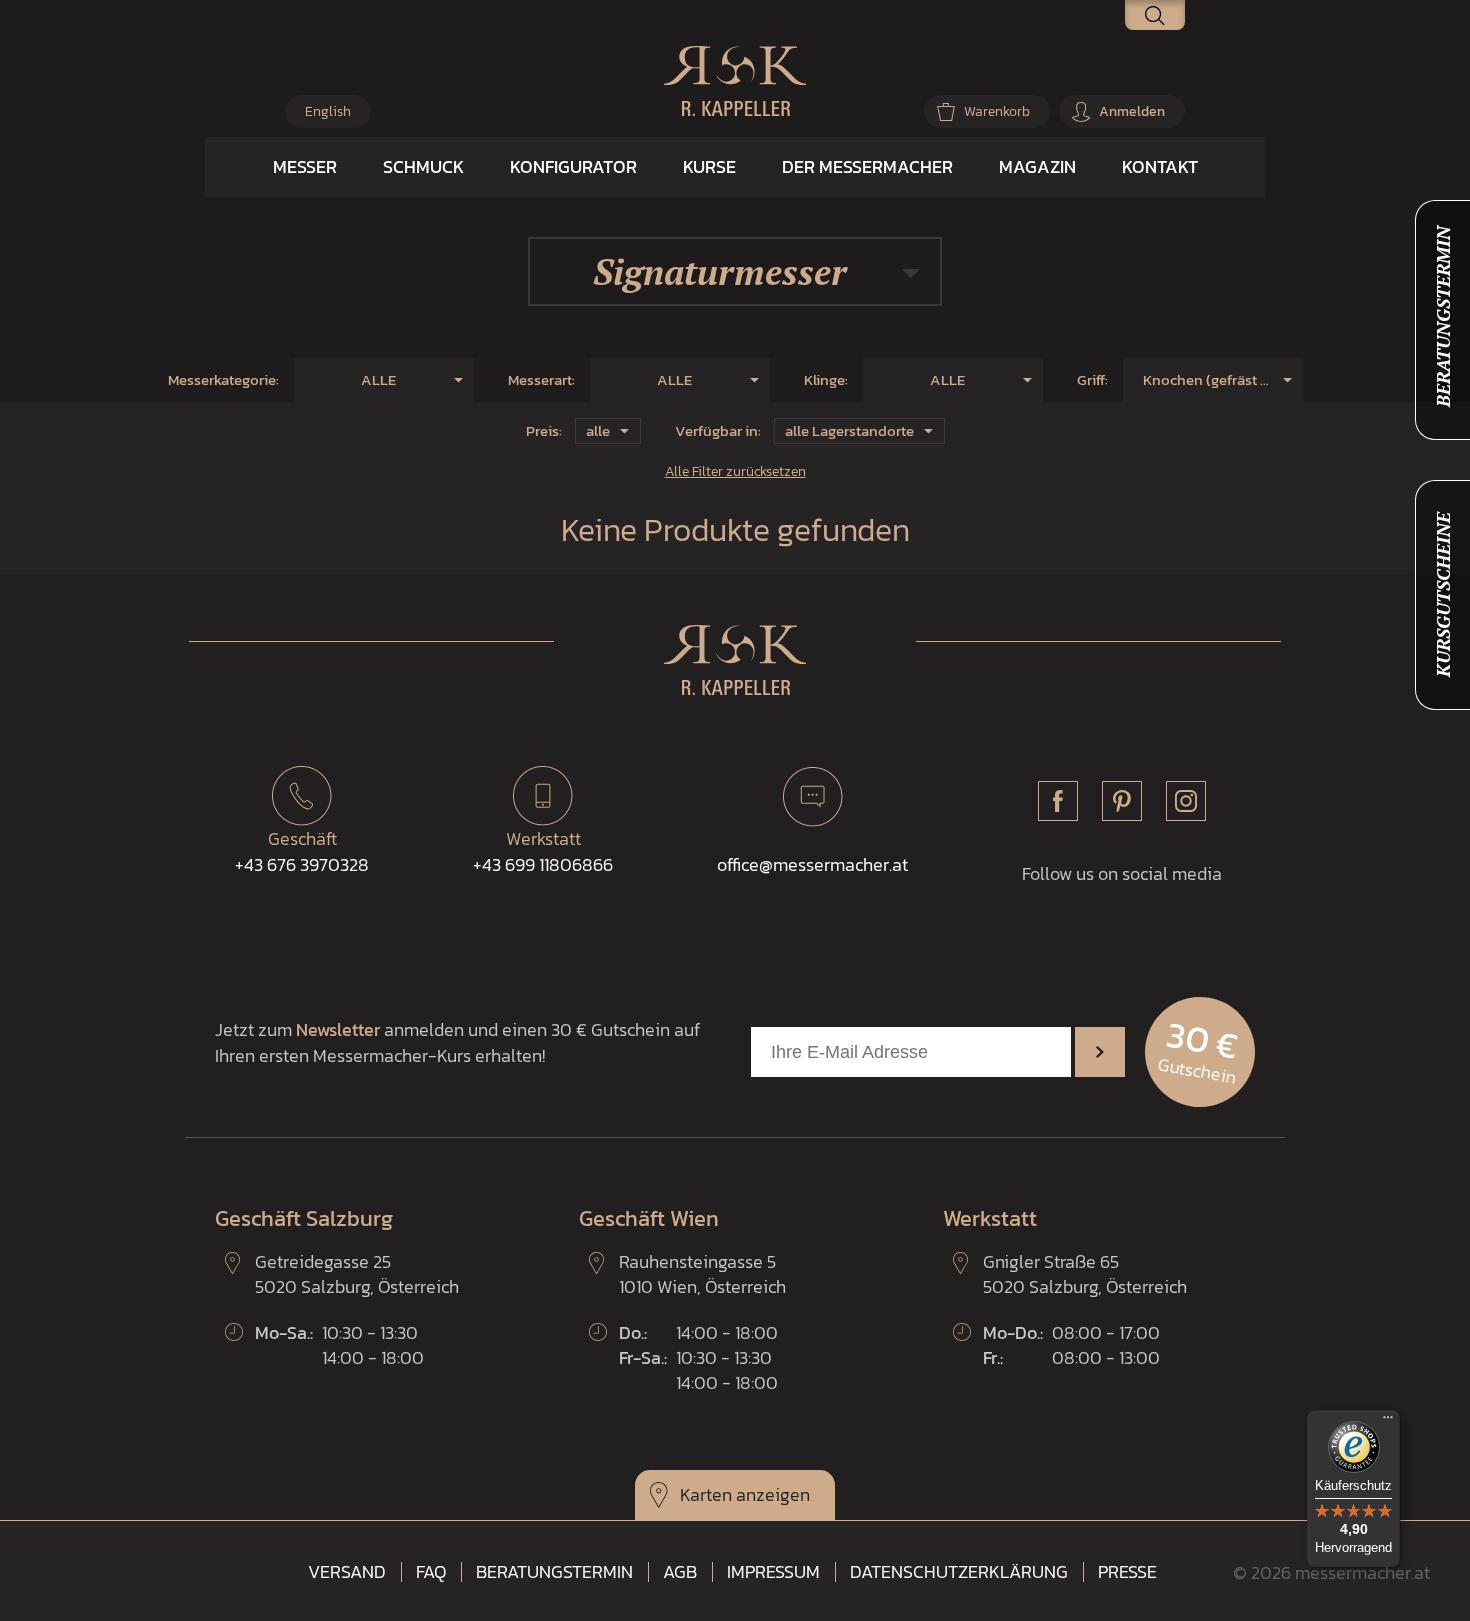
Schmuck (423, 166)
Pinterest (1122, 801)
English (328, 111)
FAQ (431, 1572)
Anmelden (1132, 111)
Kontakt (1160, 166)
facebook (1058, 801)
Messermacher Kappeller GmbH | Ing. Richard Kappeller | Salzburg (735, 81)
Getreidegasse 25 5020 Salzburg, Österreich (357, 1274)
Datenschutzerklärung (959, 1572)
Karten (706, 1494)
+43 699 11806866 (543, 851)
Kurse (709, 166)
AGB (680, 1572)
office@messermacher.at (812, 864)
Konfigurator (573, 166)
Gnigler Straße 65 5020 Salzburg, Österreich (1085, 1274)
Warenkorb (997, 111)
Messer (305, 166)
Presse (1127, 1572)
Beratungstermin (554, 1572)
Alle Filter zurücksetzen (735, 471)
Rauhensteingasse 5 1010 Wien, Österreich (702, 1274)
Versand (347, 1572)
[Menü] (1388, 1422)
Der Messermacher (867, 166)
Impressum (773, 1572)
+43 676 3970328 (302, 851)
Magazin (1037, 166)
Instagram (1186, 801)
